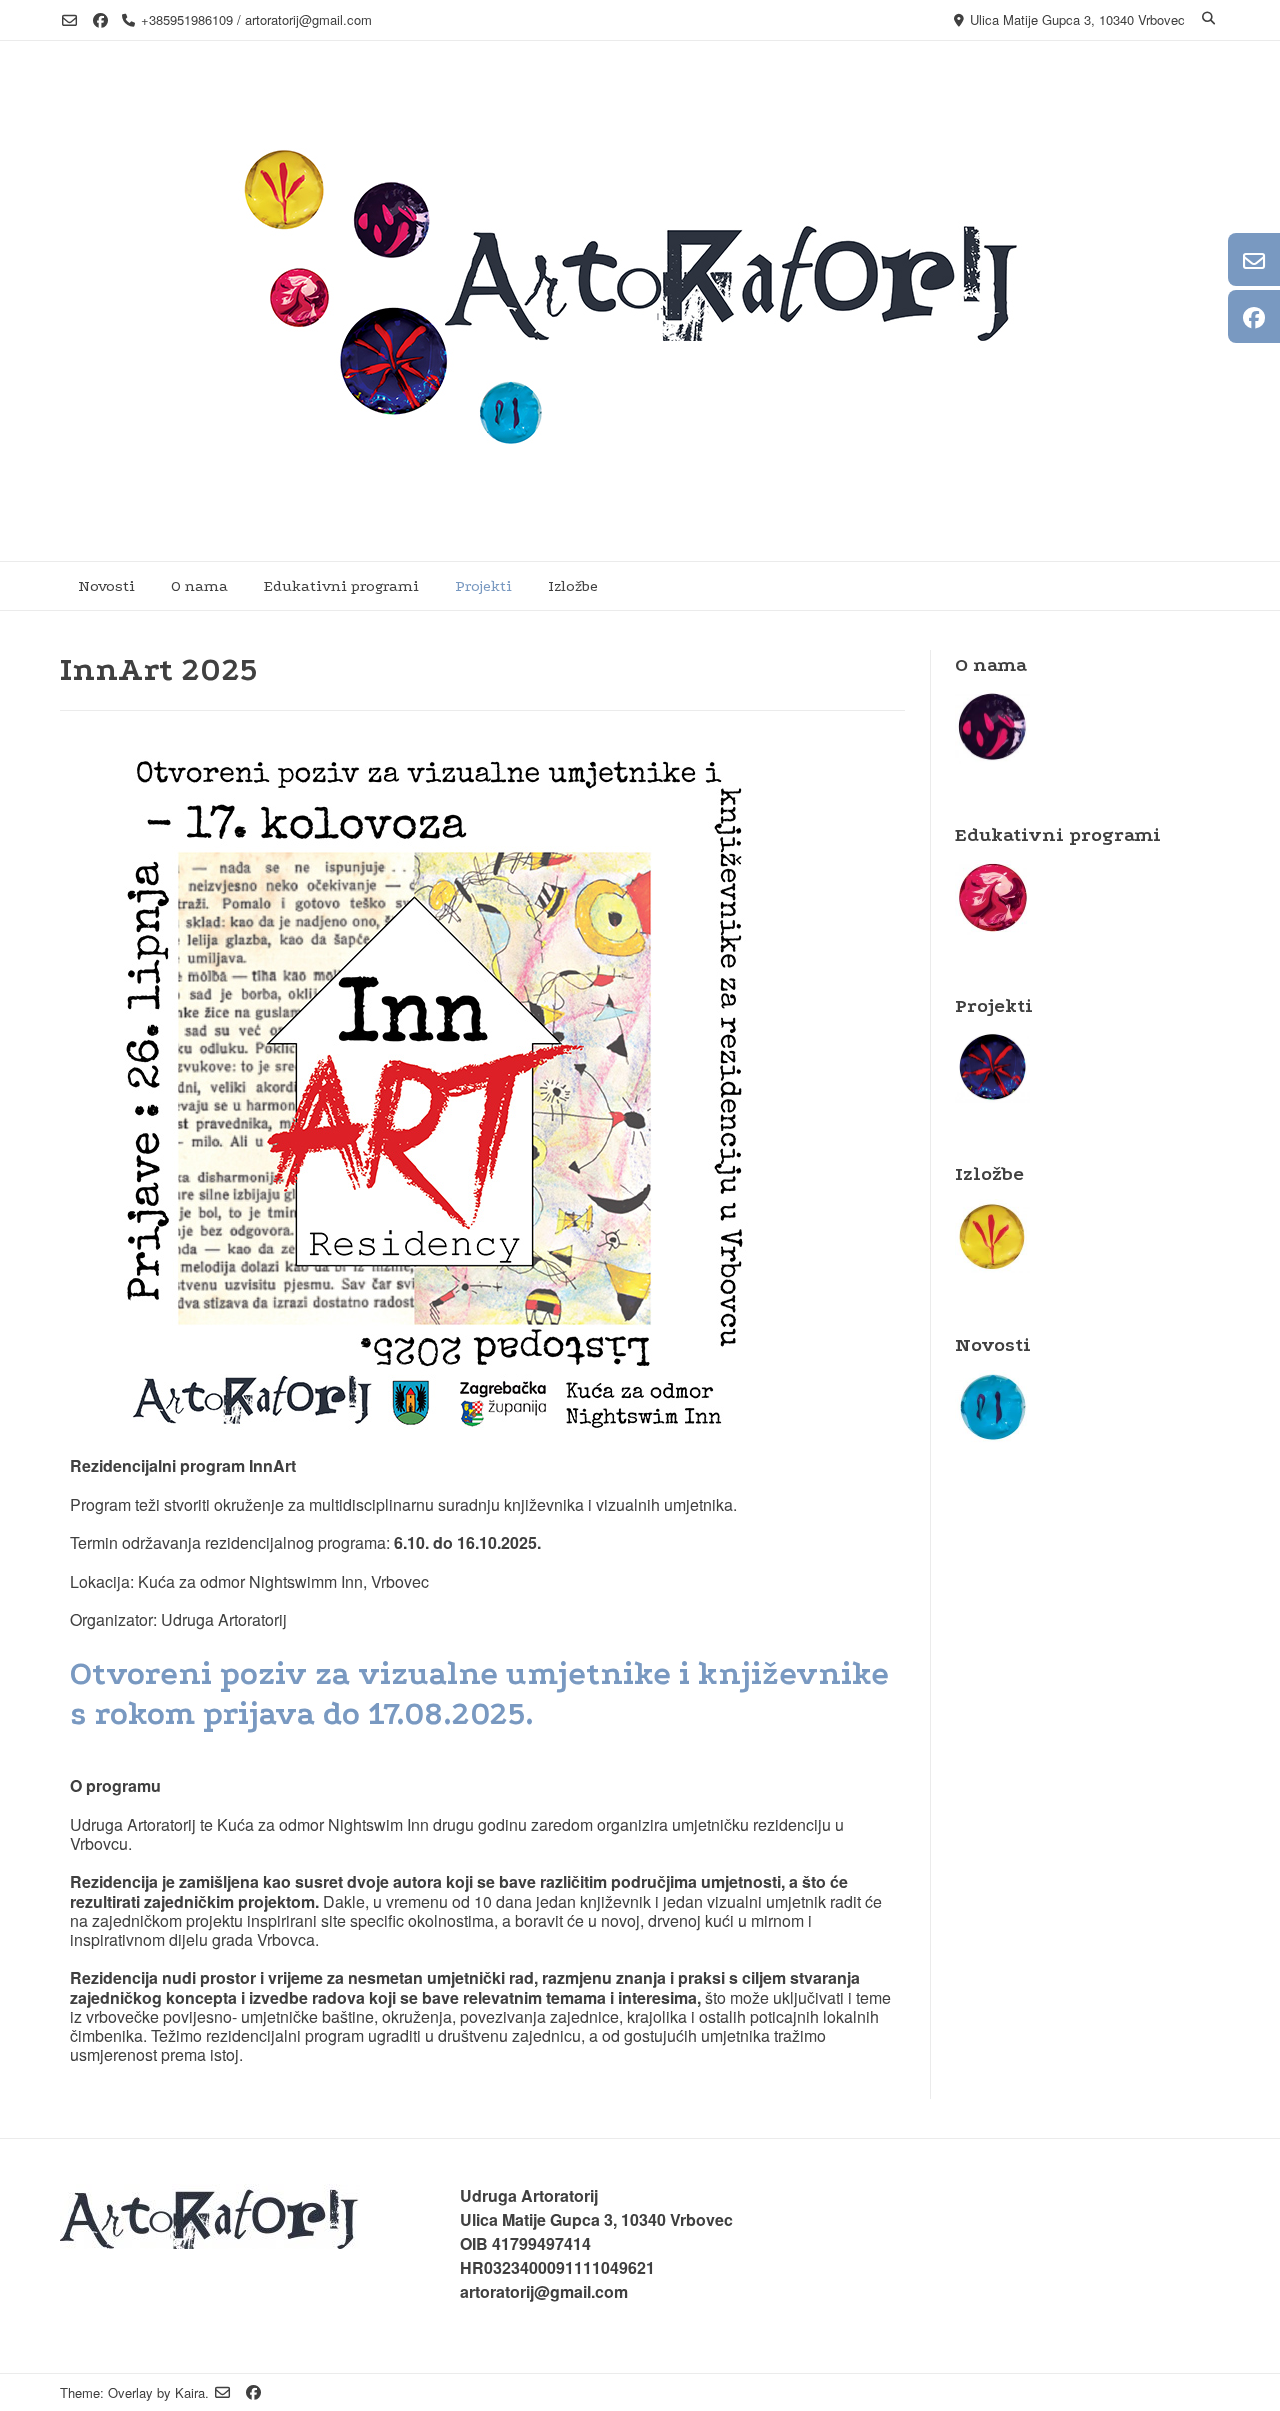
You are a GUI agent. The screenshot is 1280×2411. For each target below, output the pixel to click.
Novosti (106, 586)
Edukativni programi (341, 586)
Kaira (190, 2392)
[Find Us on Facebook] (100, 20)
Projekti (483, 586)
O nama (199, 586)
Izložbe (573, 586)
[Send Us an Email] (69, 20)
